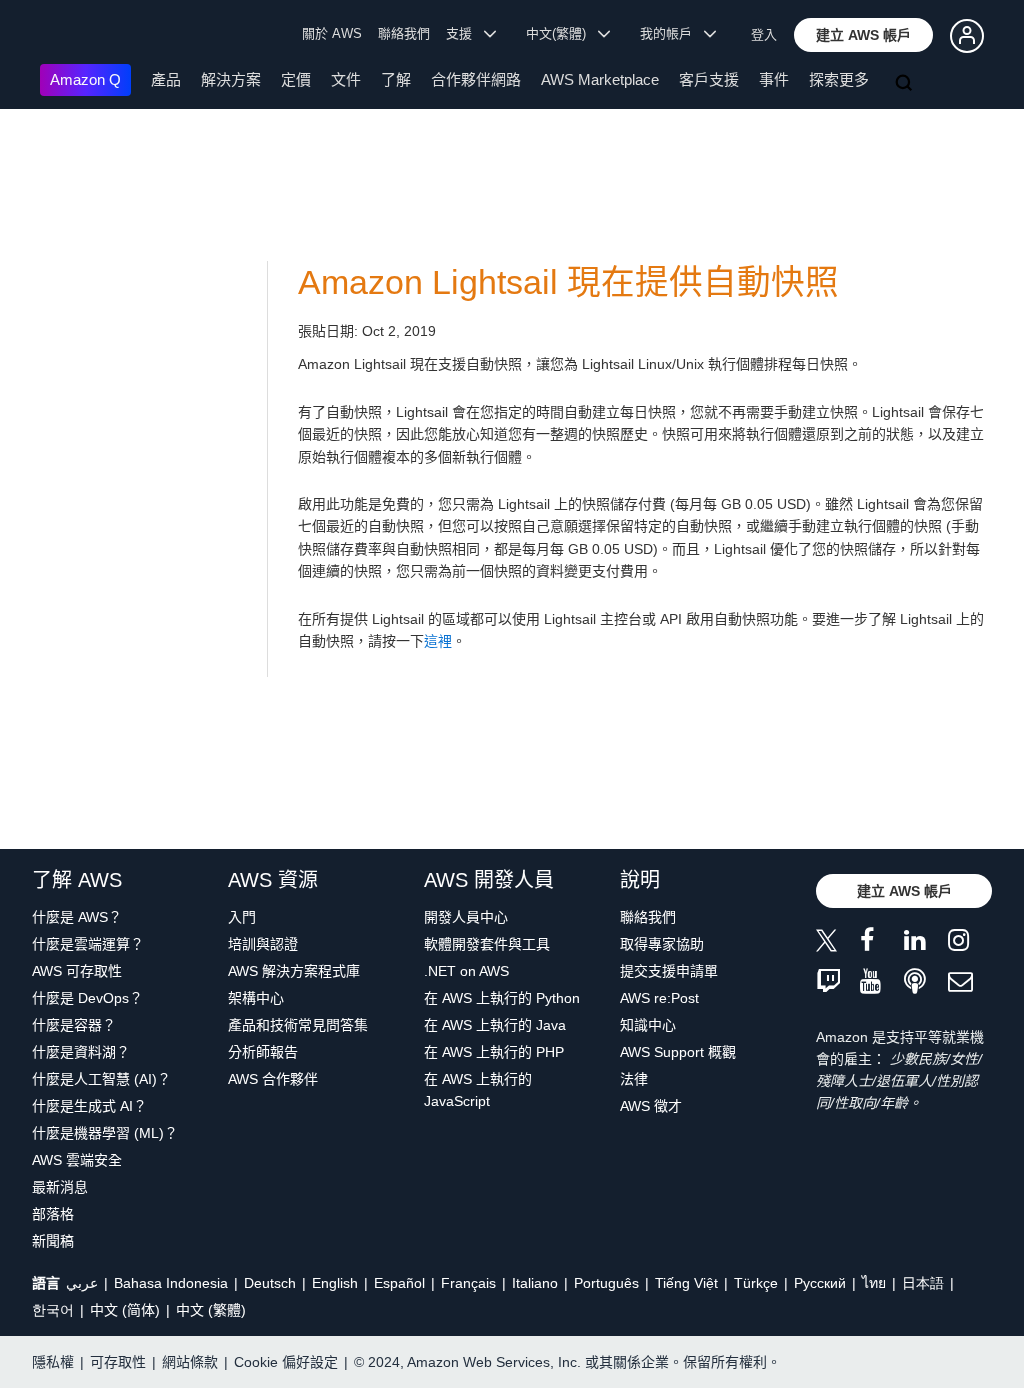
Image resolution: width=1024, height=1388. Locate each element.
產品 (166, 79)
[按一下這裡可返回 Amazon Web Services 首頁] (69, 35)
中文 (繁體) (211, 1310)
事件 (774, 79)
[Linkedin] (926, 943)
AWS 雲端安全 (77, 1160)
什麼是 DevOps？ (87, 998)
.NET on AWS (466, 971)
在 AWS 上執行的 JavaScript (478, 1090)
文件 (346, 79)
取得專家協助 (662, 944)
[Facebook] (882, 943)
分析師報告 (263, 1052)
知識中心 (648, 1025)
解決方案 (231, 79)
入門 (242, 917)
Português (606, 1283)
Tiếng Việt (686, 1283)
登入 (764, 34)
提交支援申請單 (669, 971)
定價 (296, 79)
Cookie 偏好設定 (286, 1362)
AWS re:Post (659, 998)
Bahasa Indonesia (171, 1283)
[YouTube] (882, 982)
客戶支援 (709, 79)
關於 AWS (332, 33)
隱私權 (53, 1362)
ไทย (874, 1283)
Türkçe (756, 1283)
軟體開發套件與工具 (487, 944)
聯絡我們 (404, 33)
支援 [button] (465, 33)
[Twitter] (838, 943)
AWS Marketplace (600, 79)
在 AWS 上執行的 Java (495, 1025)
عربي (82, 1283)
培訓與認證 (263, 944)
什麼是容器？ (74, 1025)
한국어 (53, 1310)
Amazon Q (85, 79)
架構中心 (256, 998)
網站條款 (190, 1362)
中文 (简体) (125, 1310)
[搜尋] (906, 84)
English (335, 1283)
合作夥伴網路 (476, 79)
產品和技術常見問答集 (298, 1025)
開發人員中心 (466, 917)
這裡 (438, 641)
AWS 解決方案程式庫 (294, 971)
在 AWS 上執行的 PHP (494, 1052)
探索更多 (839, 79)
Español (399, 1283)
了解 (396, 79)
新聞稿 (53, 1241)
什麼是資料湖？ (81, 1052)
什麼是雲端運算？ (88, 944)
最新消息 (60, 1187)
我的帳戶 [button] (672, 33)
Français (468, 1283)
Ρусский (820, 1283)
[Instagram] (970, 943)
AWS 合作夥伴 (273, 1079)
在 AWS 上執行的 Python (502, 998)
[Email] (970, 982)
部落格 (53, 1214)
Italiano (535, 1283)
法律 (634, 1079)
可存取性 (118, 1362)
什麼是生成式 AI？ (89, 1106)
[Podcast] (926, 982)
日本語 (923, 1283)
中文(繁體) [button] (562, 33)
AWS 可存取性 (77, 971)
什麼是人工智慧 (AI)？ (101, 1079)
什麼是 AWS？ (77, 917)
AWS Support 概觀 (678, 1052)
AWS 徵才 (651, 1106)
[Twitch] (838, 982)
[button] (863, 35)
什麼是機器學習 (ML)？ (105, 1133)
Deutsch (270, 1283)
